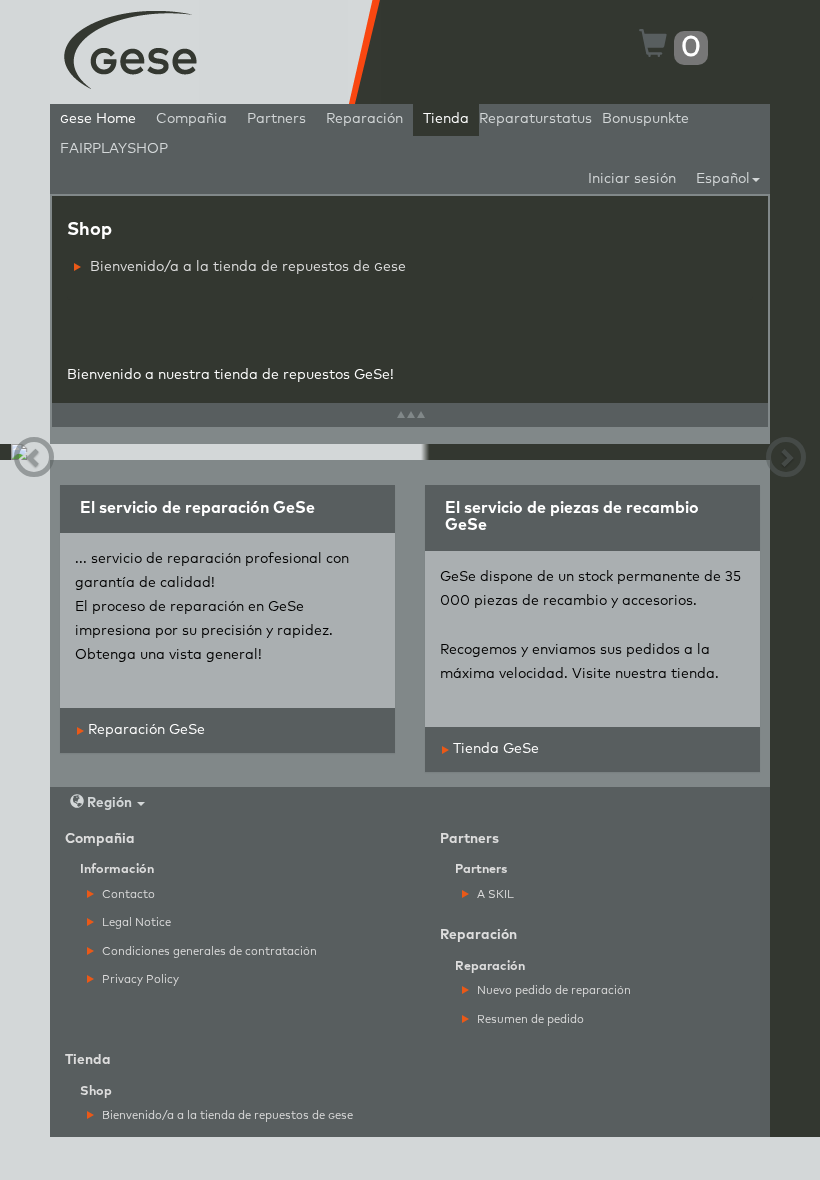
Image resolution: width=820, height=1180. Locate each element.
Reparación (364, 119)
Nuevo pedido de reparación (552, 990)
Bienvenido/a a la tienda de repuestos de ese (246, 267)
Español (723, 179)
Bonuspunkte (645, 119)
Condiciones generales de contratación (208, 951)
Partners (276, 119)
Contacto (127, 894)
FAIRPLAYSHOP (114, 149)
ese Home (98, 119)
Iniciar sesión (632, 179)
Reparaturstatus (535, 119)
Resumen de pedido (529, 1019)
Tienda (446, 119)
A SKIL (494, 894)
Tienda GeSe (494, 749)
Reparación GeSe (144, 730)
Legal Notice (135, 922)
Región (109, 803)
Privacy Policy (139, 979)
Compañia (191, 119)
